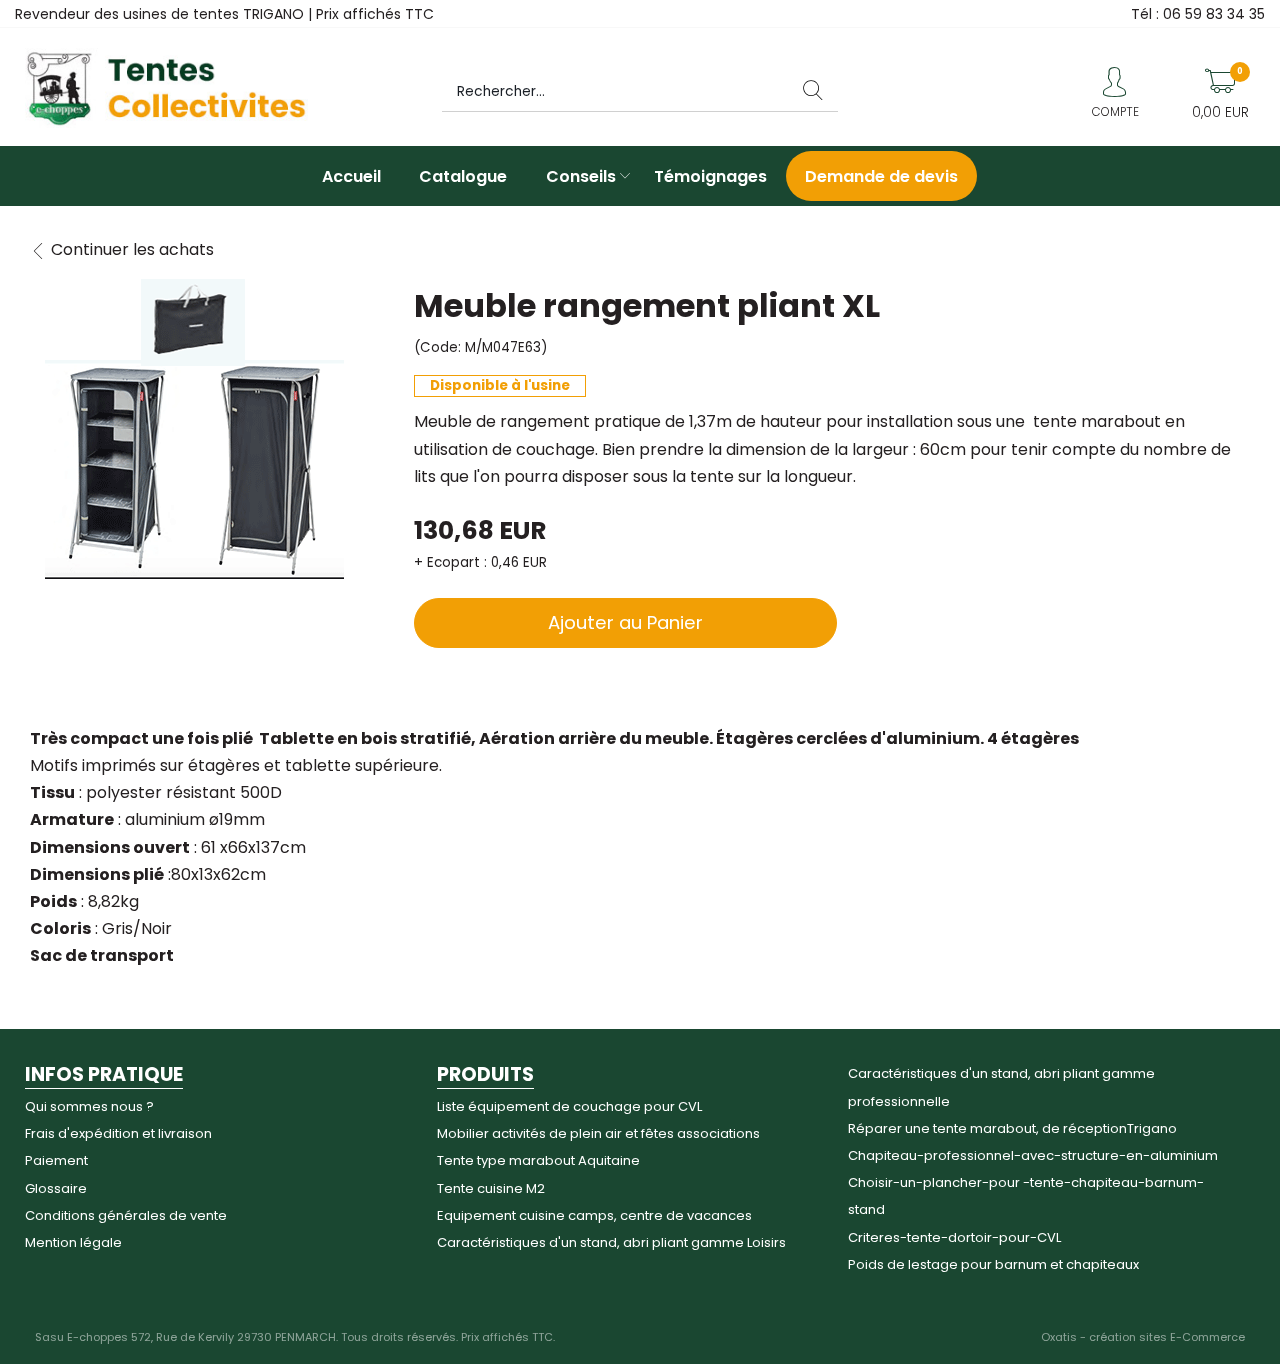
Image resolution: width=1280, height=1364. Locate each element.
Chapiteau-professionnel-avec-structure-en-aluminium (1033, 1155)
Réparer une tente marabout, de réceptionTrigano (1012, 1128)
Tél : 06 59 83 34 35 (1198, 14)
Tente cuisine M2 (491, 1188)
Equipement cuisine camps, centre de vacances (594, 1215)
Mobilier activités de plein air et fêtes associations (598, 1133)
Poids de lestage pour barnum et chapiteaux (993, 1264)
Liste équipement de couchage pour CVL (569, 1106)
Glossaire (56, 1188)
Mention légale (73, 1242)
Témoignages (710, 176)
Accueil (351, 176)
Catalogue (463, 176)
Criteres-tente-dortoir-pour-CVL (954, 1237)
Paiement (56, 1160)
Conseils (581, 176)
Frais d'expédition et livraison (118, 1133)
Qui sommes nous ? (89, 1106)
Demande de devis (881, 176)
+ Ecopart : (450, 562)
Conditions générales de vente (126, 1215)
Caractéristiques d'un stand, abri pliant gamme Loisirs (611, 1242)
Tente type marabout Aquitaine (538, 1160)
